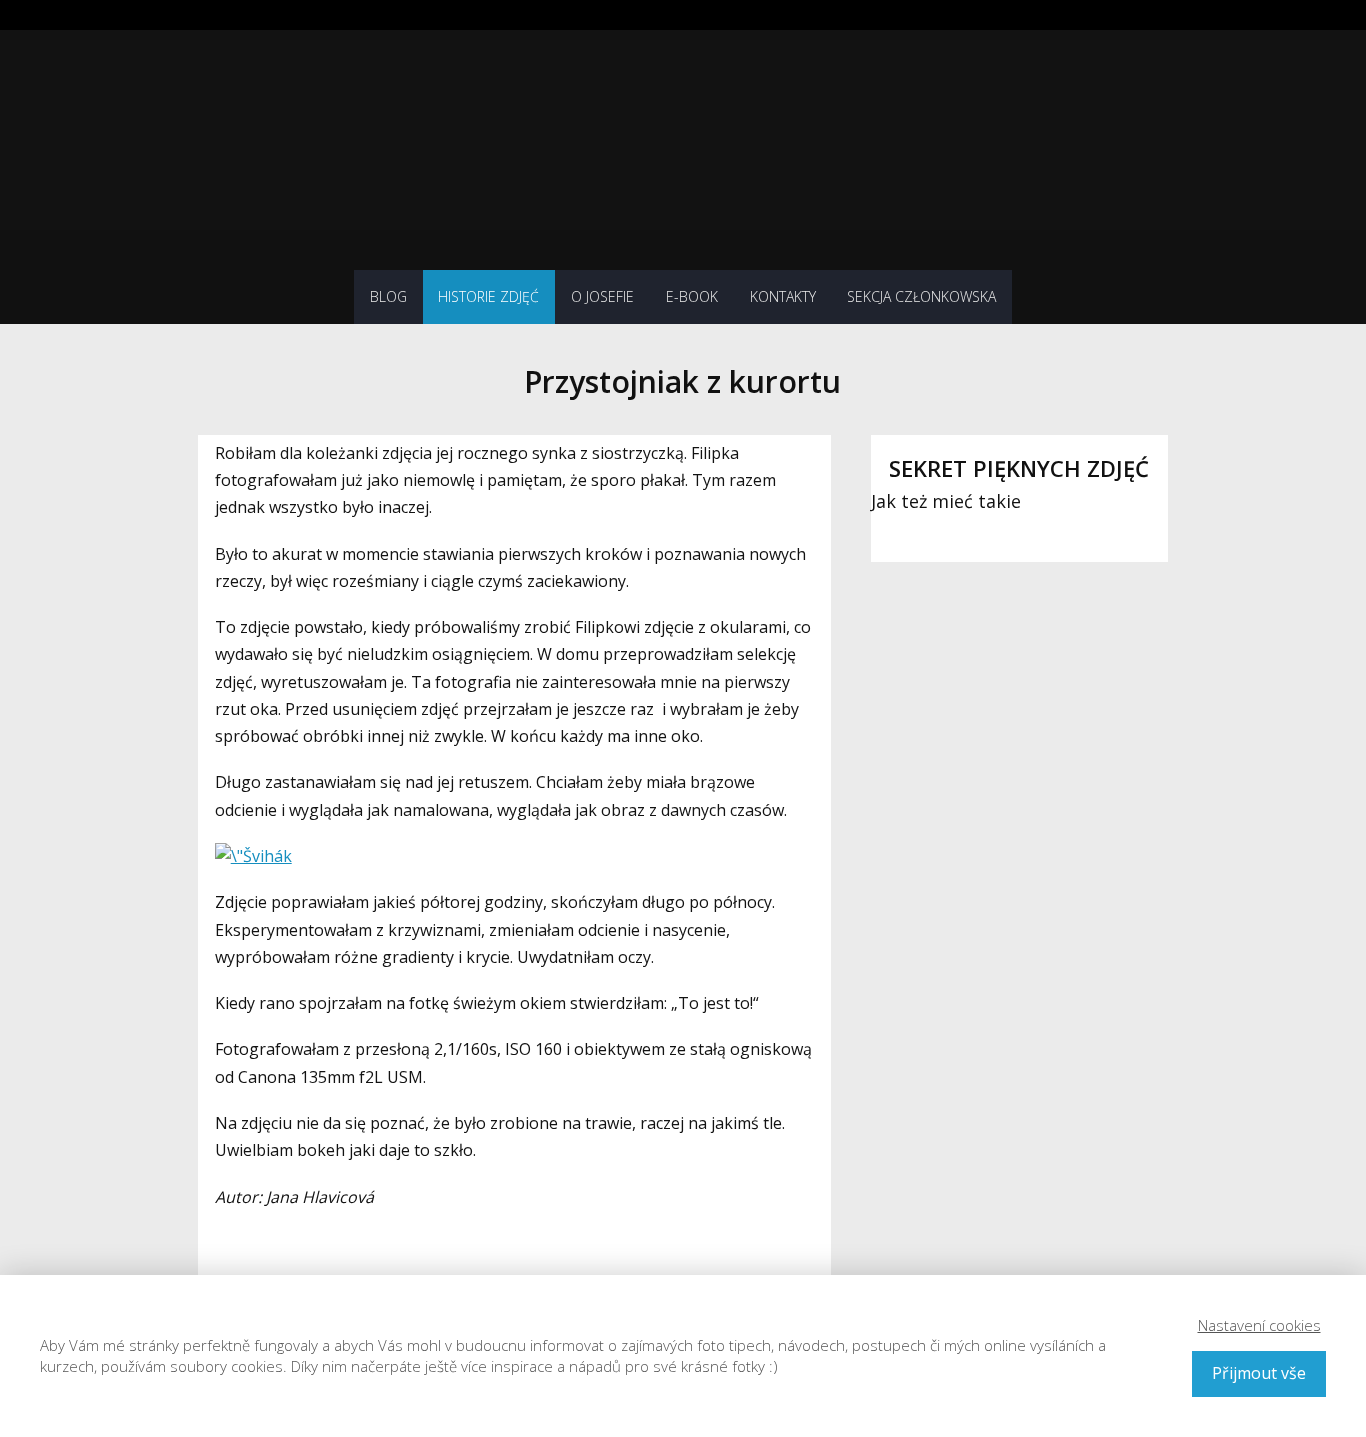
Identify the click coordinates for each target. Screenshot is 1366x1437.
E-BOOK (692, 296)
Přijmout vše (1259, 1373)
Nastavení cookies (1259, 1325)
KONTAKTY (783, 296)
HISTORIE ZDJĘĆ (488, 296)
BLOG (388, 296)
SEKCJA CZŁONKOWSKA (921, 296)
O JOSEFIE (602, 296)
